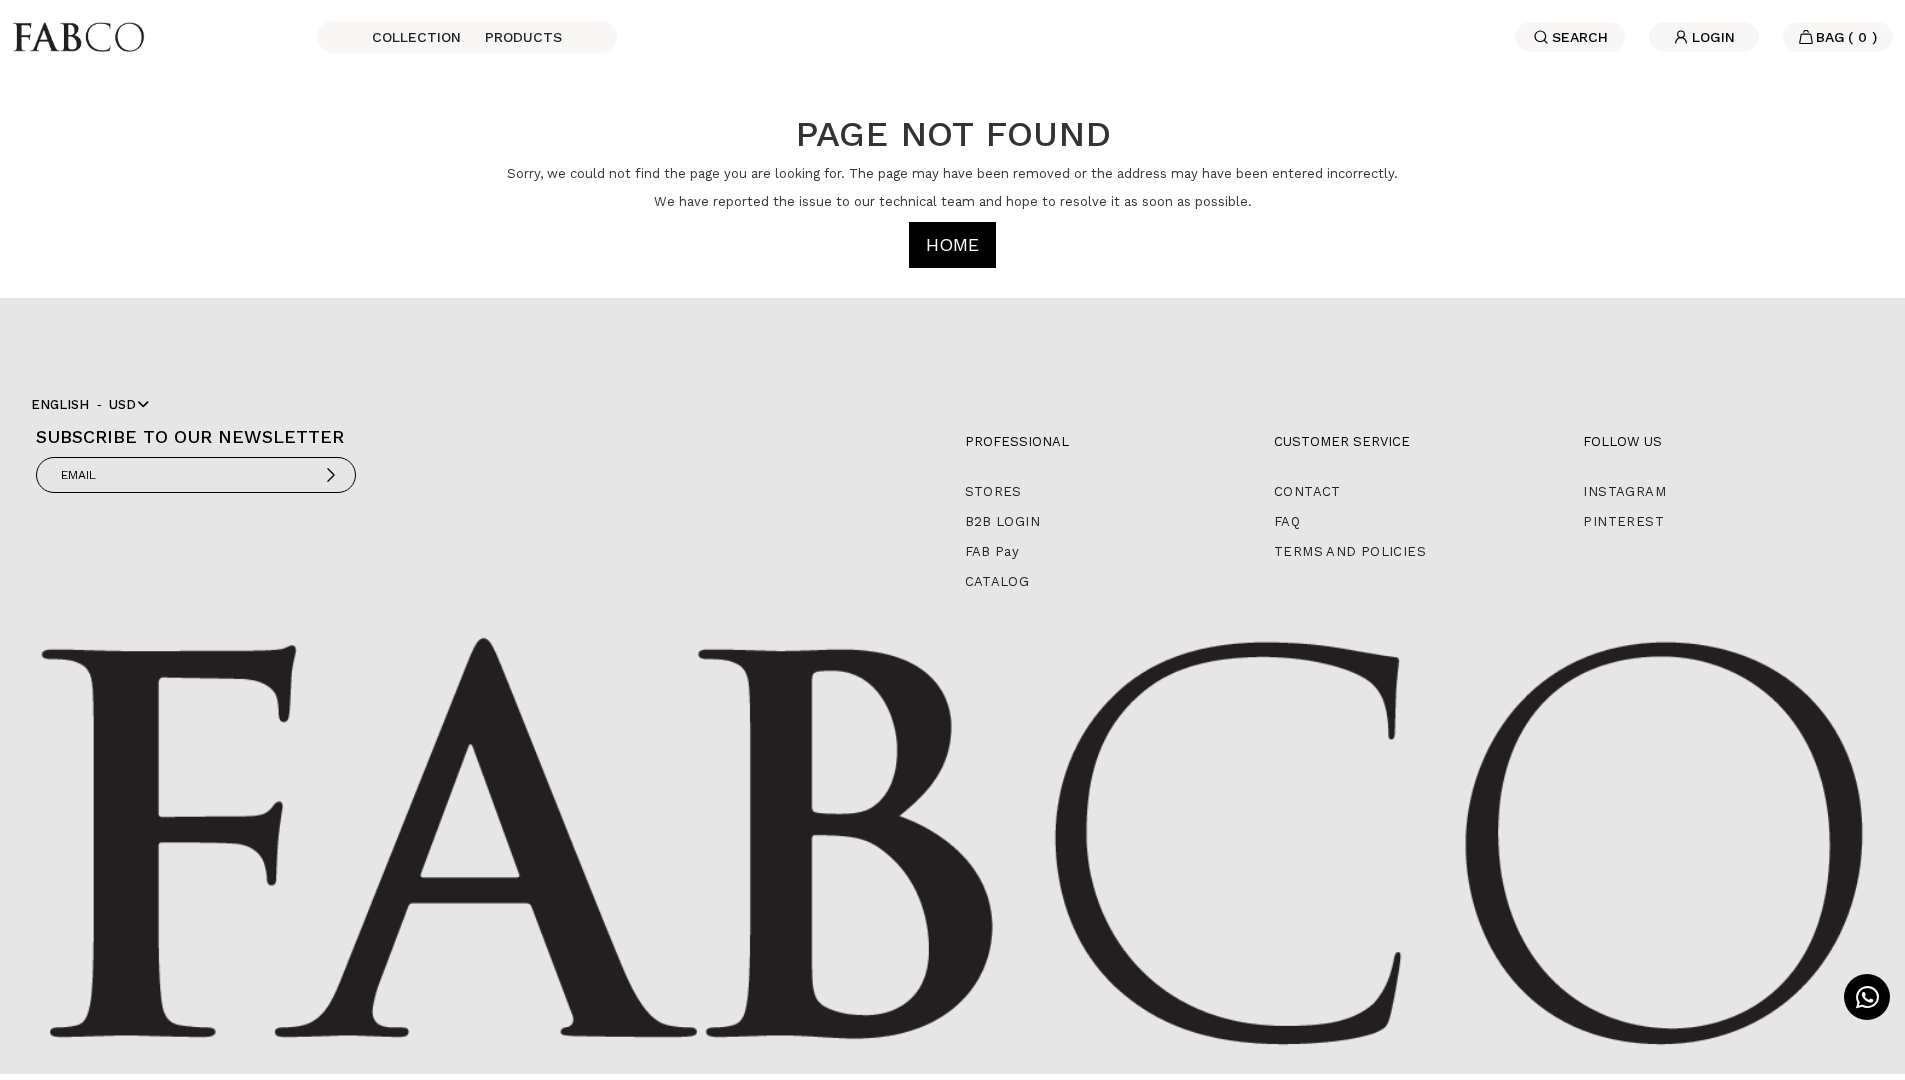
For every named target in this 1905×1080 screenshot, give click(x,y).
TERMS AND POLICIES (1350, 551)
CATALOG (997, 581)
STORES (993, 491)
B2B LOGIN (1003, 521)
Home (952, 244)
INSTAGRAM (1624, 491)
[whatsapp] (1867, 997)
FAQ (1287, 521)
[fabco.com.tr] (78, 35)
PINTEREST (1623, 521)
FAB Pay (992, 551)
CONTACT (1307, 491)
